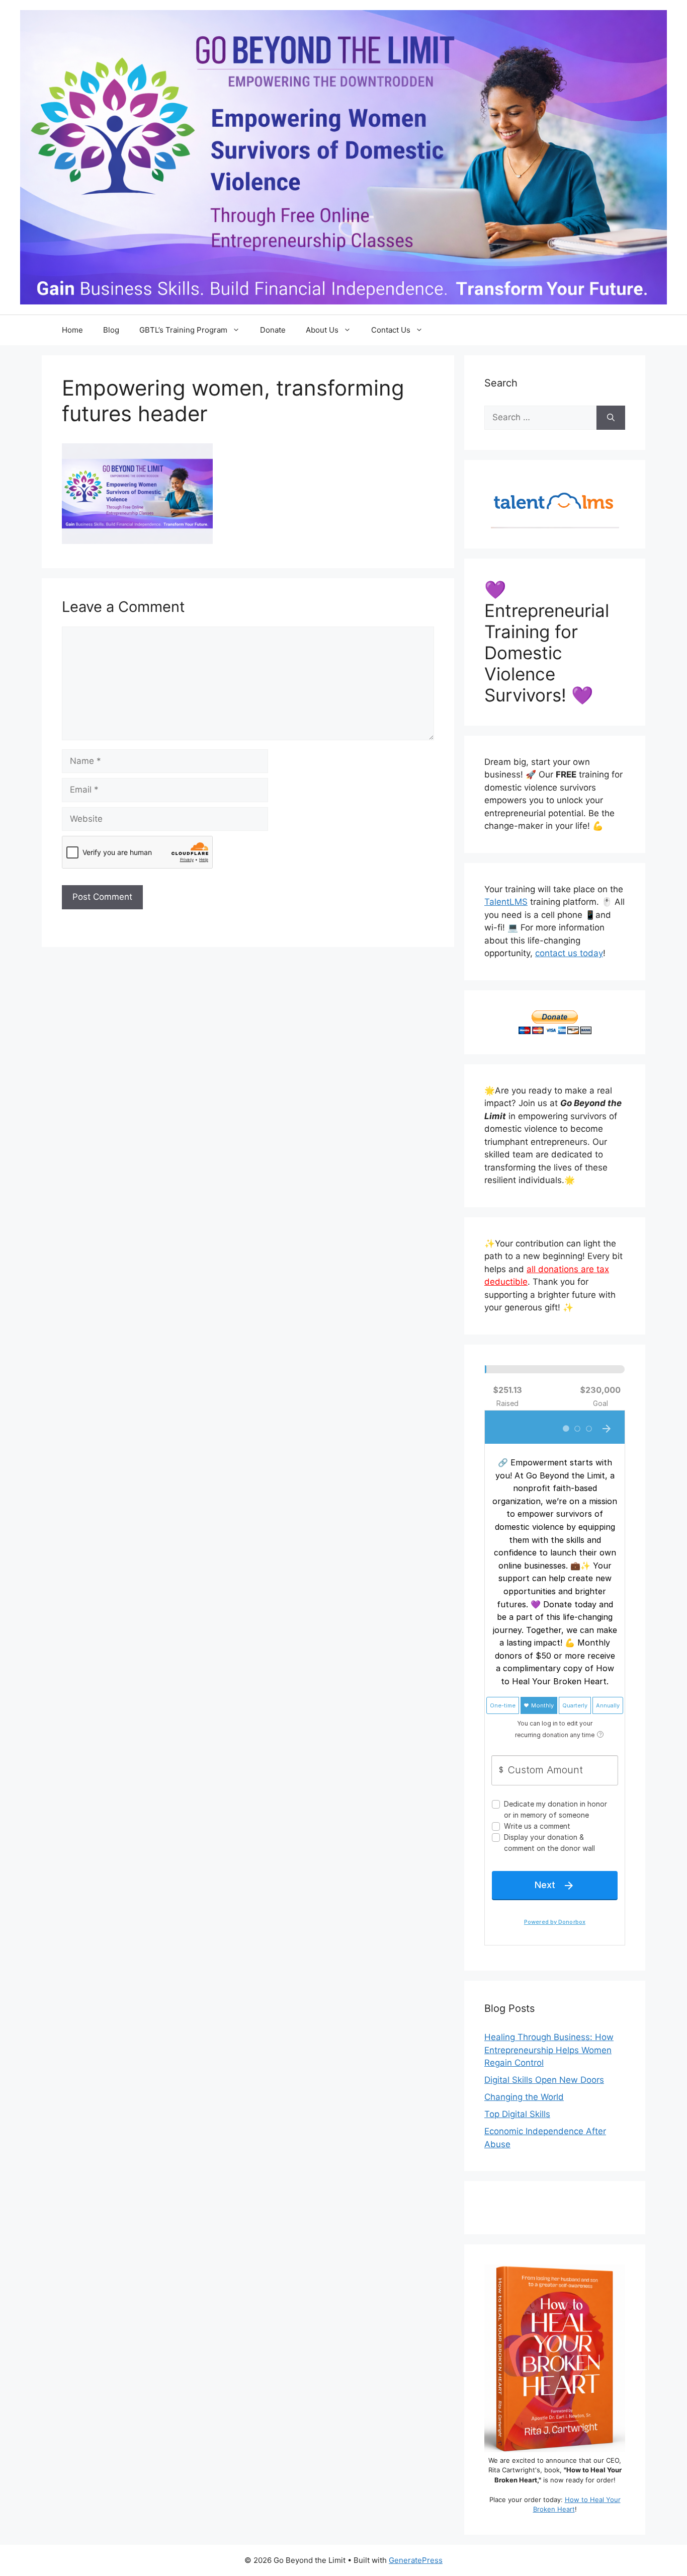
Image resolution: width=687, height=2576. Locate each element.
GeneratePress (416, 2560)
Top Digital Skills (517, 2114)
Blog (111, 330)
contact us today (569, 953)
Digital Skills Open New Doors (544, 2080)
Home (72, 330)
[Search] (611, 418)
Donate (273, 330)
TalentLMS (506, 902)
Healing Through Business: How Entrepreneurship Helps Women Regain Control (549, 2050)
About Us (322, 330)
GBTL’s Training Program (183, 330)
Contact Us (391, 330)
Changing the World (524, 2097)
